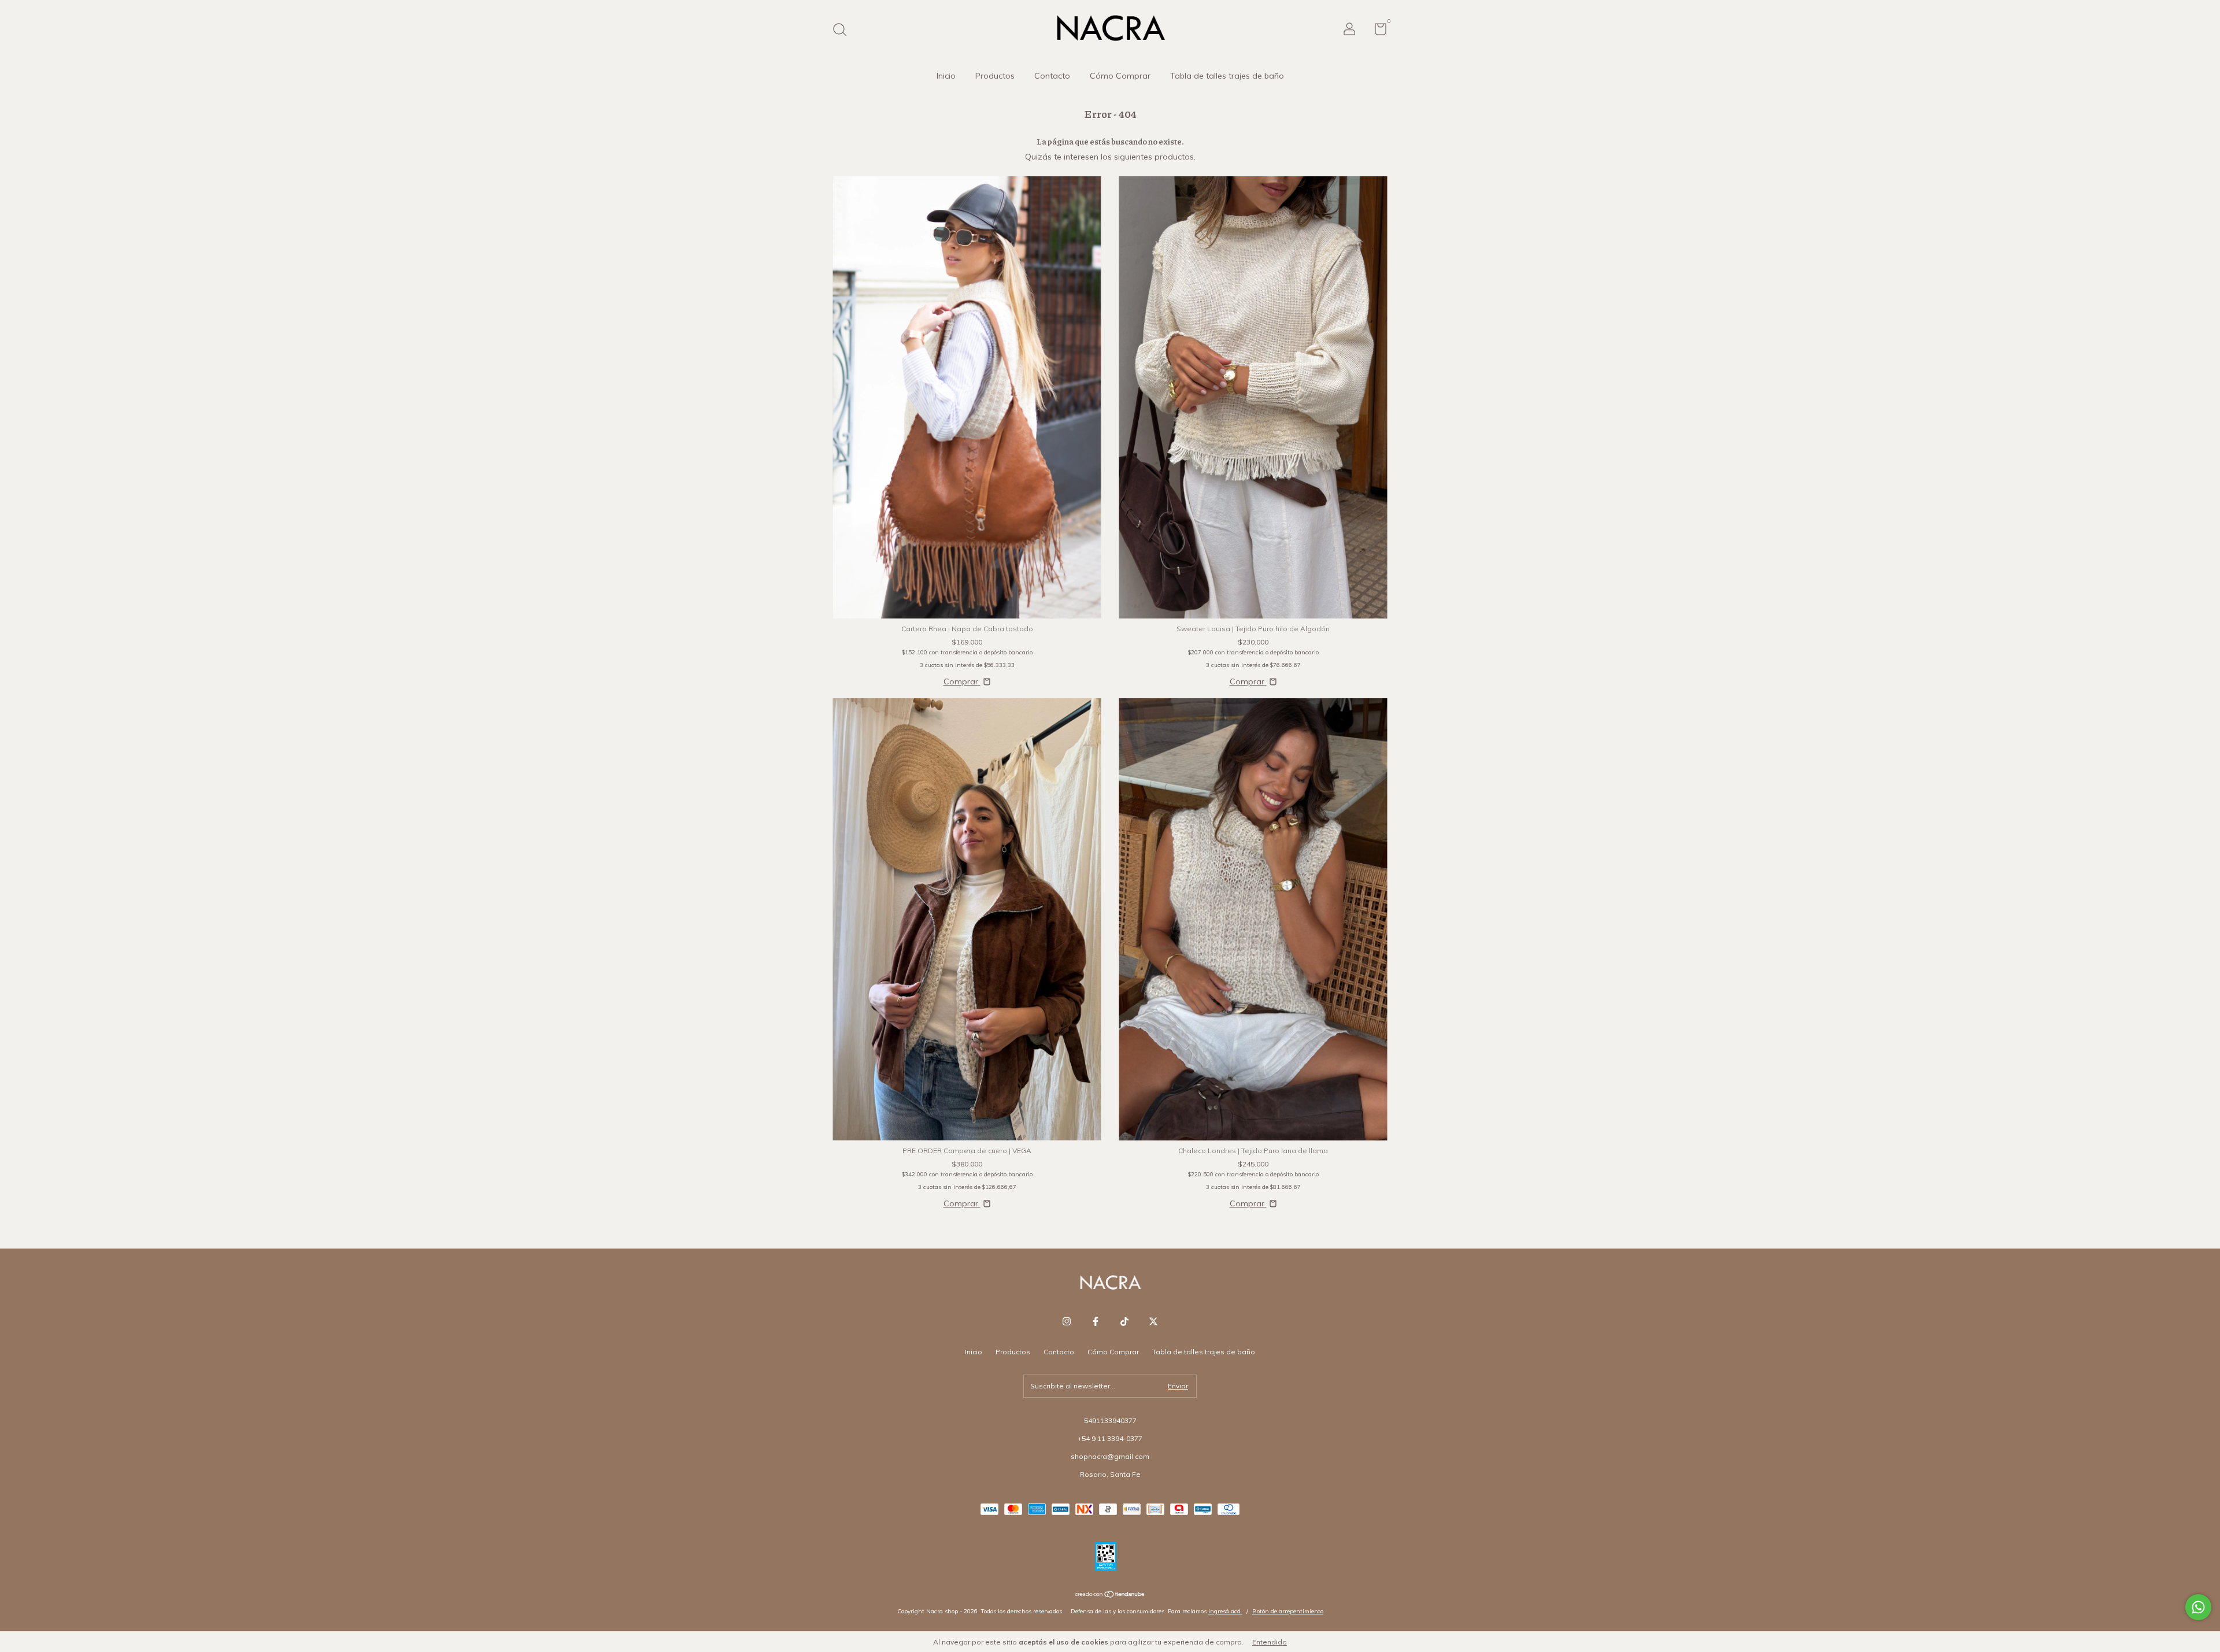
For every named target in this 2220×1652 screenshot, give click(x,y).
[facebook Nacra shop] (1096, 1321)
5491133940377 (1110, 1421)
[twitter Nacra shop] (1153, 1321)
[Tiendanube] (1110, 1595)
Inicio (946, 76)
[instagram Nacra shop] (1067, 1321)
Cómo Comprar (1120, 76)
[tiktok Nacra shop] (1124, 1321)
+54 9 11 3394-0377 (1110, 1438)
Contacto (1052, 76)
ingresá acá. (1225, 1611)
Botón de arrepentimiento (1288, 1611)
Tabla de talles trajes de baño (1227, 76)
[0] (1376, 32)
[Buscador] (844, 31)
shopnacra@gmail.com (1110, 1456)
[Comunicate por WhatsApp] (2198, 1607)
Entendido (1270, 1642)
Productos (995, 76)
